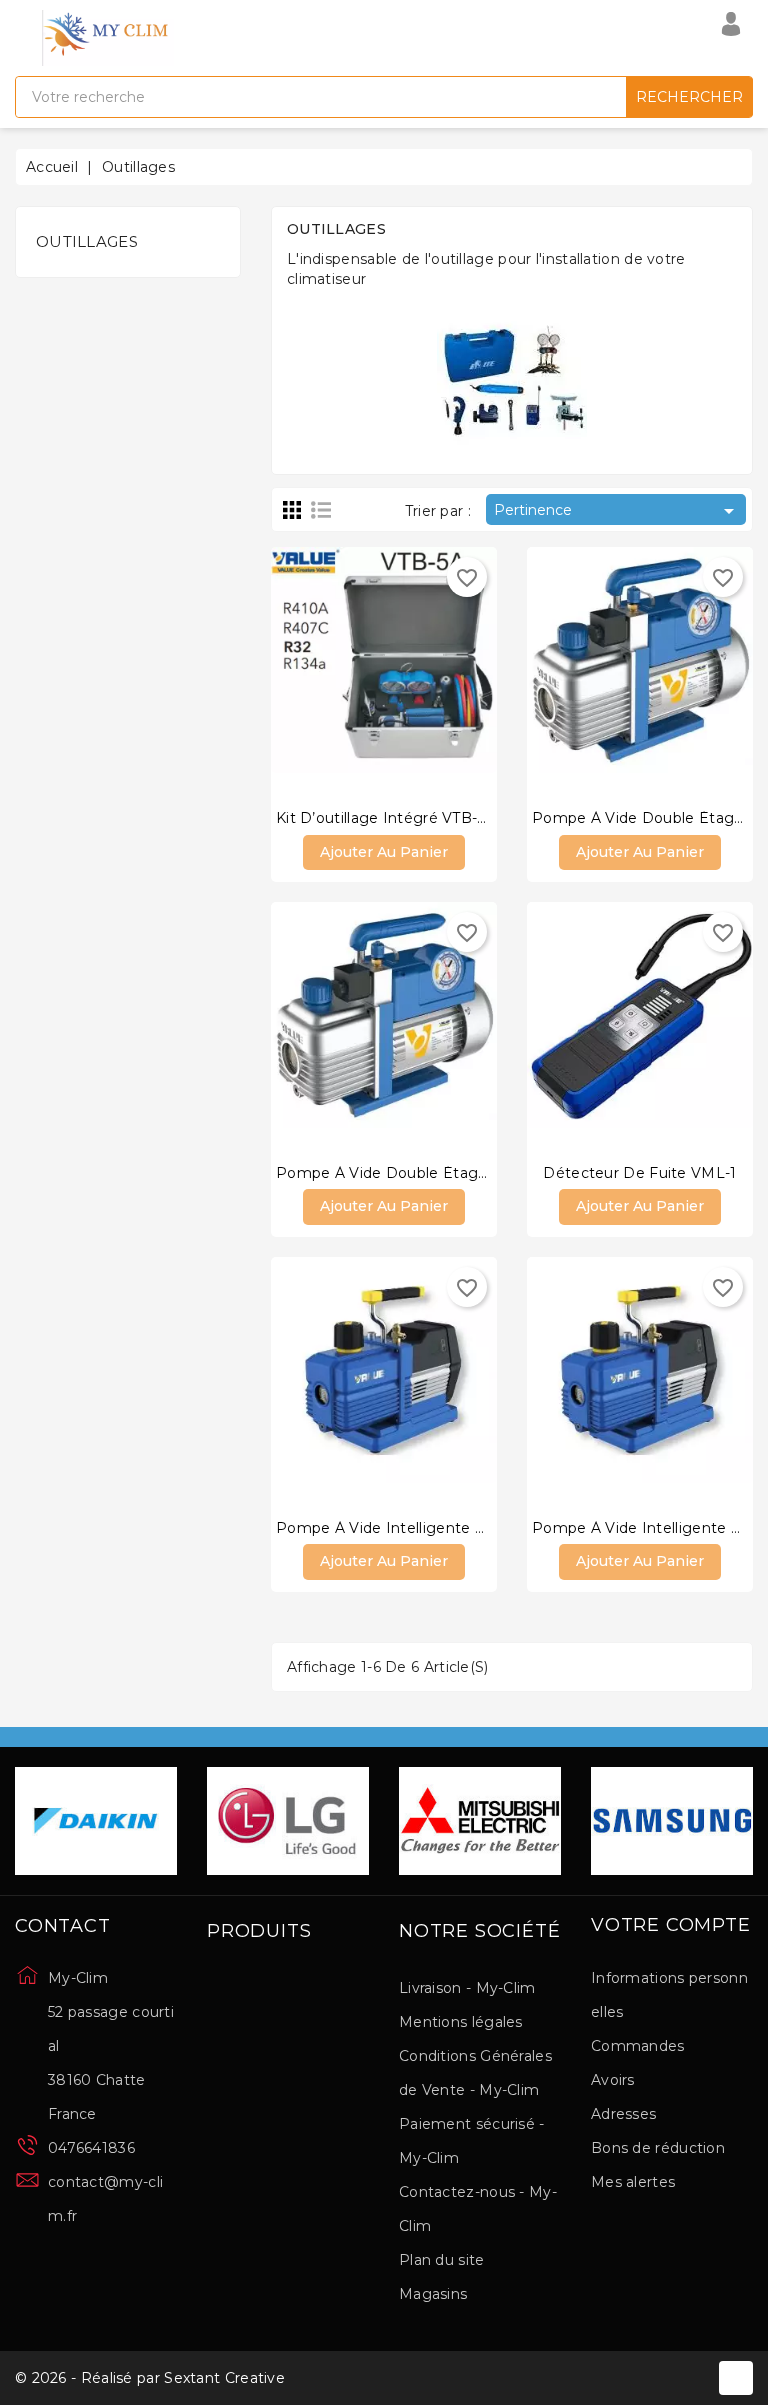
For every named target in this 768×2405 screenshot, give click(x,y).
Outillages (87, 241)
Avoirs (613, 2080)
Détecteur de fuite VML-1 (639, 1173)
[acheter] (324, 672)
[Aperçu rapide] (404, 672)
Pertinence (617, 511)
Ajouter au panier (384, 852)
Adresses (623, 2114)
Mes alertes (633, 2182)
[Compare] (364, 672)
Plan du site (442, 2260)
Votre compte (671, 1926)
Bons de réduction (658, 2148)
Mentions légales (461, 2022)
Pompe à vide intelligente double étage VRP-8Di (460, 1528)
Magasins (433, 2294)
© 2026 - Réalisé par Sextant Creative (150, 2378)
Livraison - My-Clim (467, 1988)
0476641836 (91, 2148)
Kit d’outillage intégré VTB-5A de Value (420, 818)
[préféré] (444, 672)
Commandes (638, 2046)
